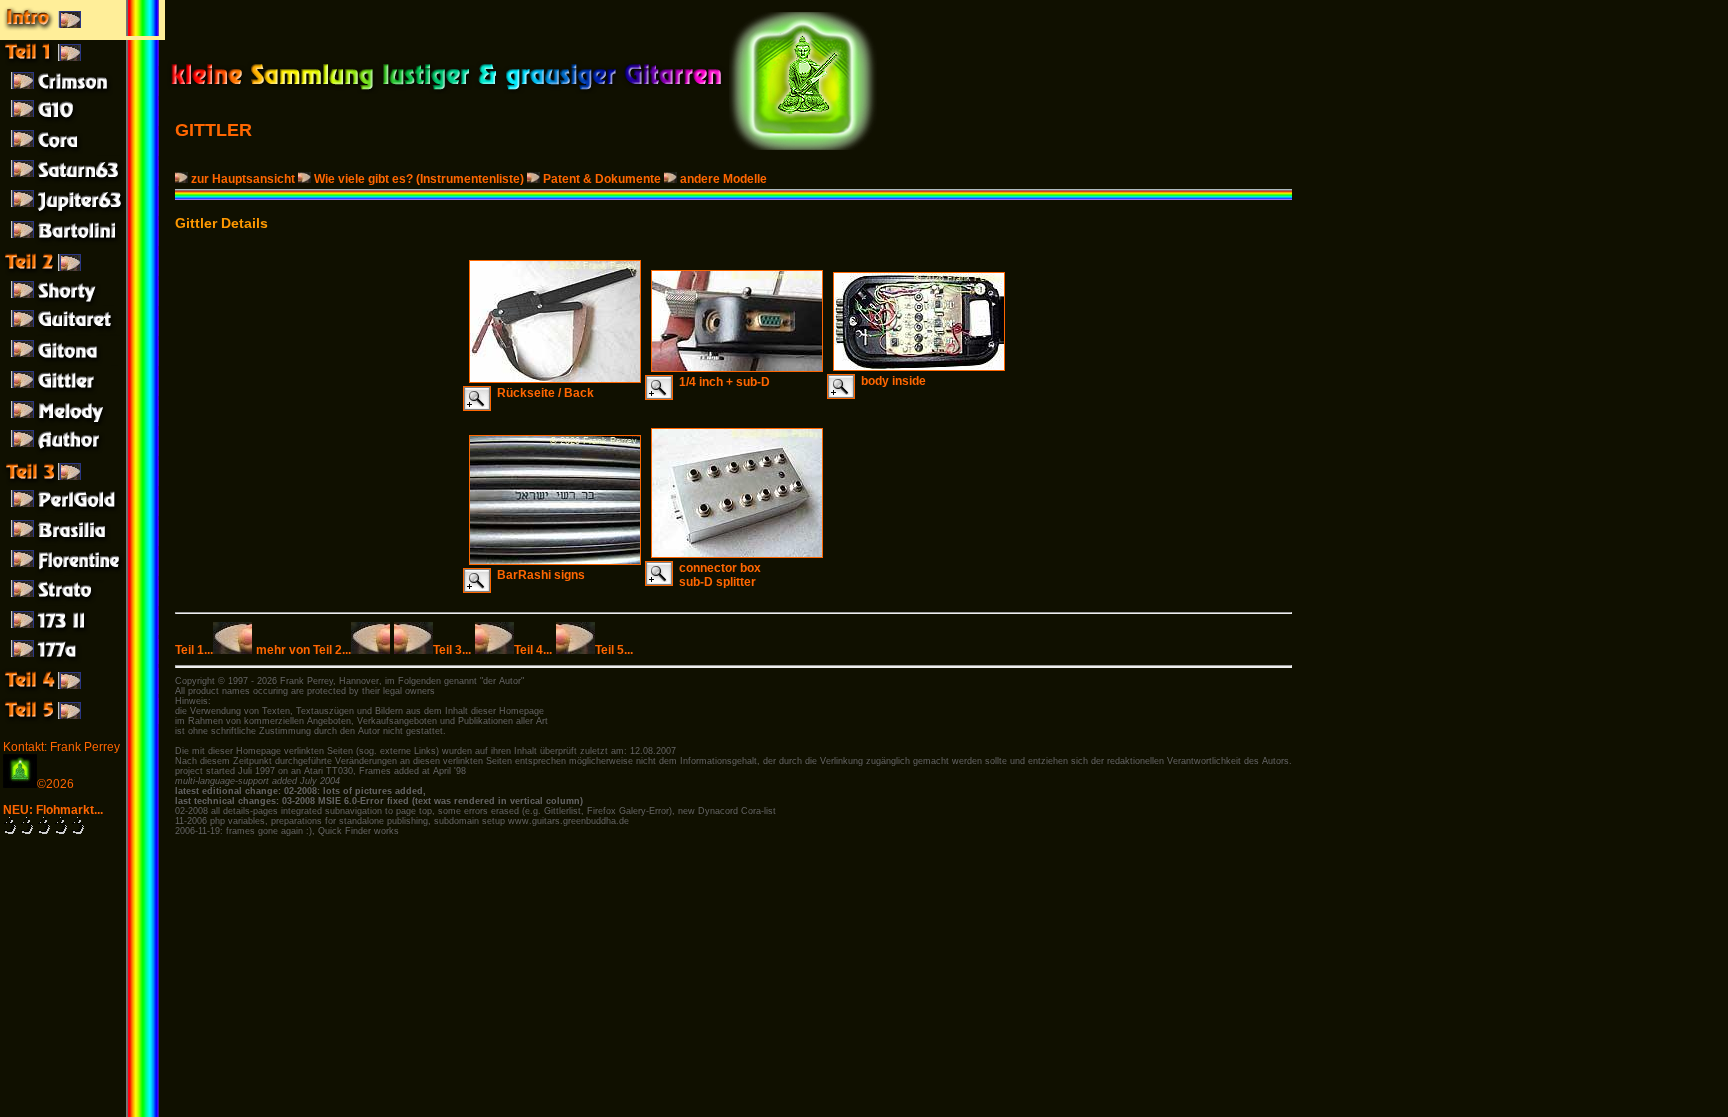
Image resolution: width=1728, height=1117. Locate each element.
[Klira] (82, 542)
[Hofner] (82, 302)
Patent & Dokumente (602, 179)
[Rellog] (82, 362)
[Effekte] (82, 690)
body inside (890, 381)
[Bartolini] (82, 242)
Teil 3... (452, 650)
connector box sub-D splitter (717, 575)
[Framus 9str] (82, 422)
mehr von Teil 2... (303, 650)
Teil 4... (533, 650)
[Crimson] (82, 92)
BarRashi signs (538, 575)
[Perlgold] (82, 512)
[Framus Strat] (82, 602)
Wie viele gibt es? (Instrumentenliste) (419, 179)
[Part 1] (82, 62)
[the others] (82, 720)
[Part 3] (82, 482)
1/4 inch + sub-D (721, 382)
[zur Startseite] (446, 90)
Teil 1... (194, 650)
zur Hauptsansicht (243, 179)
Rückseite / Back (542, 393)
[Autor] (82, 452)
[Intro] (82, 32)
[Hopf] (82, 182)
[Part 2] (82, 272)
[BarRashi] (82, 392)
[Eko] (82, 572)
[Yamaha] (82, 122)
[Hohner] (82, 332)
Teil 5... (614, 650)
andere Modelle (723, 179)
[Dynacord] (82, 152)
